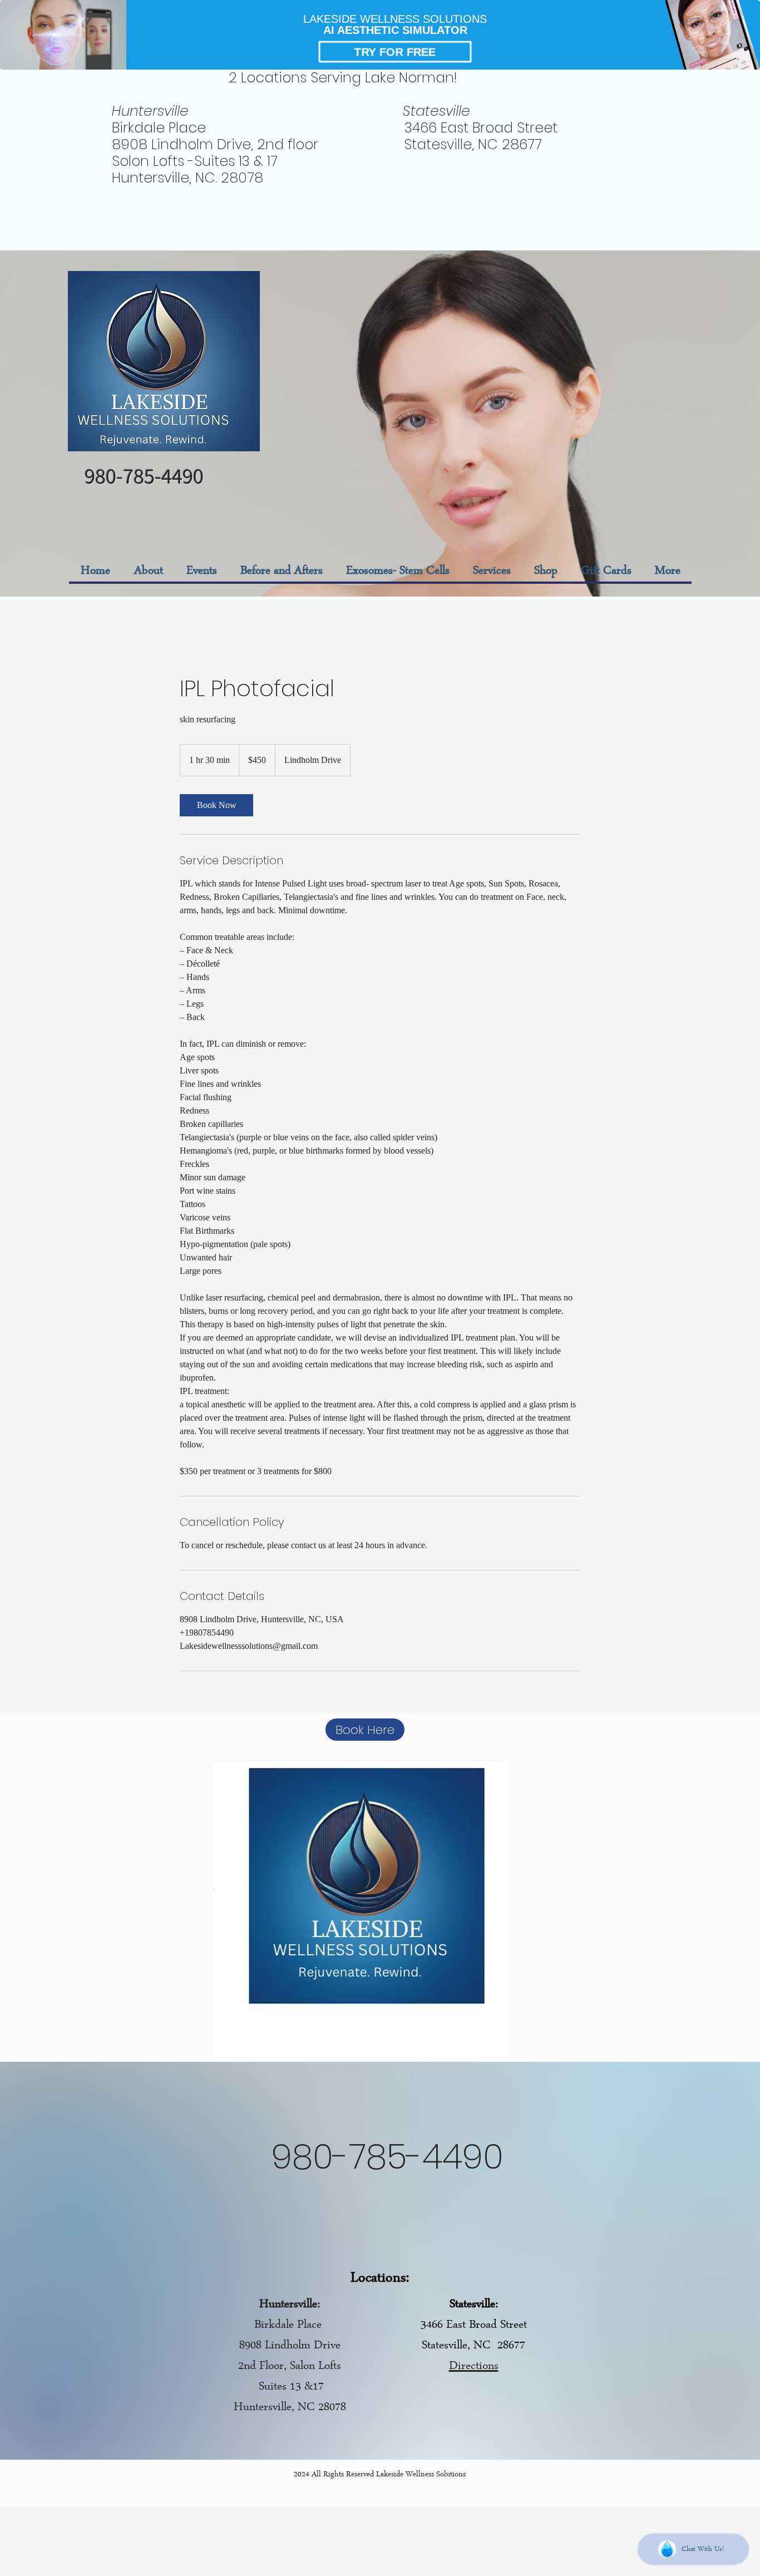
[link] (216, 805)
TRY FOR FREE (395, 51)
